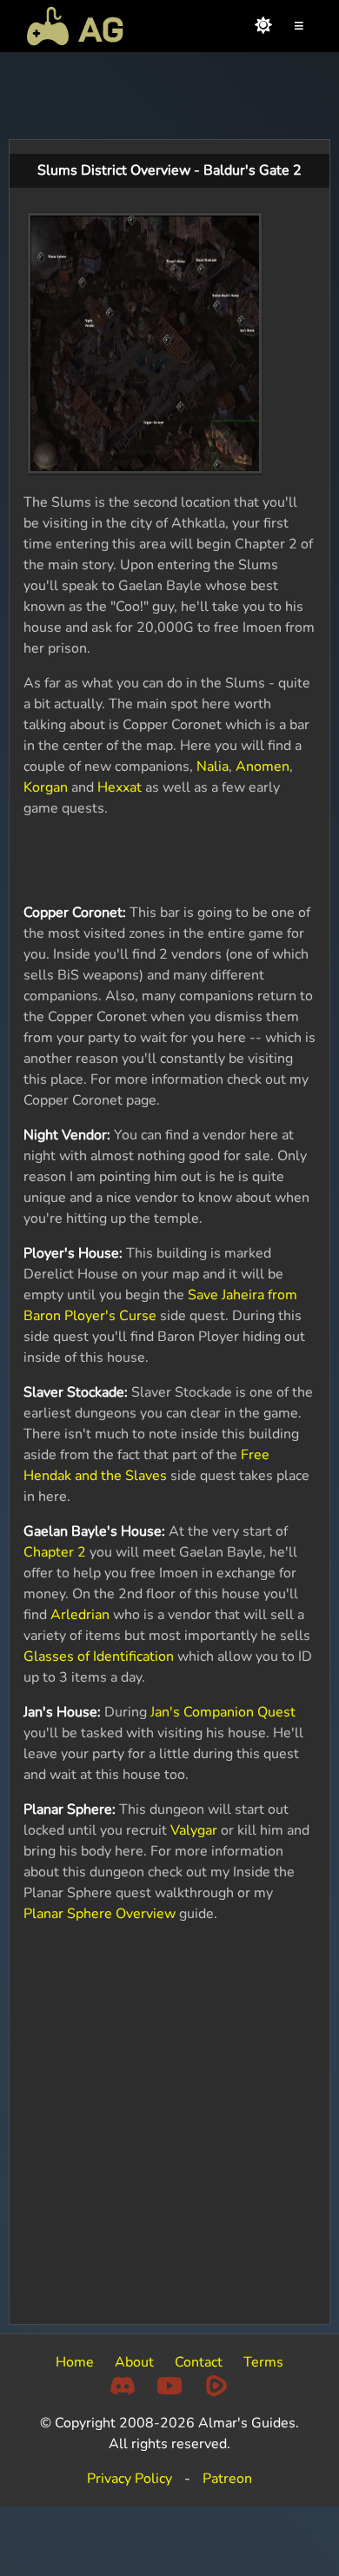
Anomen (263, 767)
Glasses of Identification (99, 1656)
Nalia (213, 767)
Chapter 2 (55, 1552)
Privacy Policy (130, 2479)
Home (75, 2362)
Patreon (227, 2479)
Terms (263, 2362)
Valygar (194, 1830)
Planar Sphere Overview (100, 1914)
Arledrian (80, 1615)
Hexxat (120, 787)
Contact (199, 2362)
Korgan (46, 787)
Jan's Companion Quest (223, 1712)
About (134, 2362)
